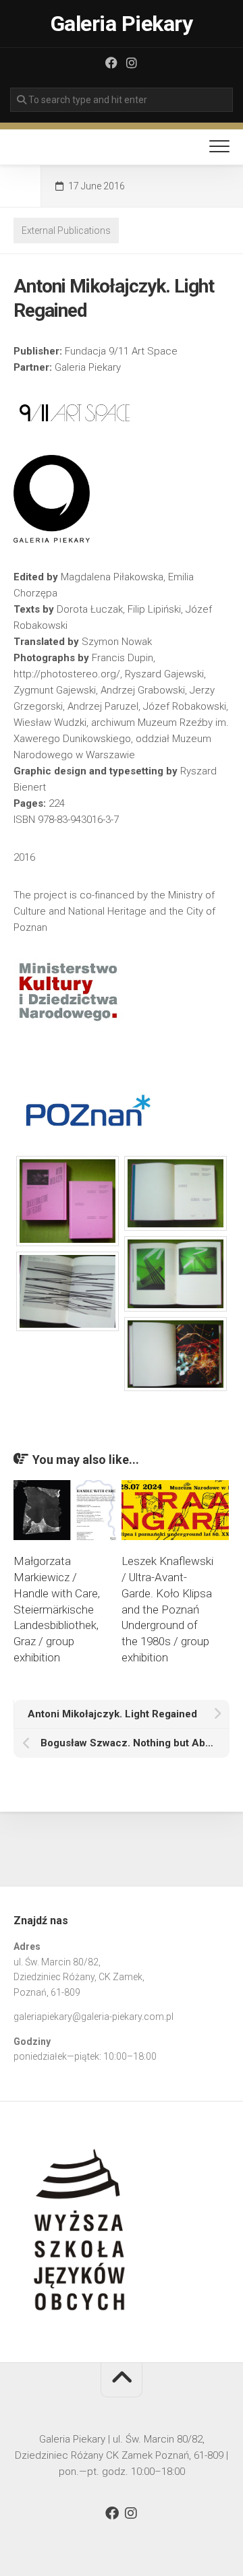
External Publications (66, 231)
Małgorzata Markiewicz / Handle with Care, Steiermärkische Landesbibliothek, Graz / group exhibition (57, 1609)
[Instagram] (132, 63)
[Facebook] (111, 63)
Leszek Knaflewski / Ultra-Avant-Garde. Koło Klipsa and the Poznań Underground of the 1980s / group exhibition (167, 1609)
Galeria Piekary (122, 24)
